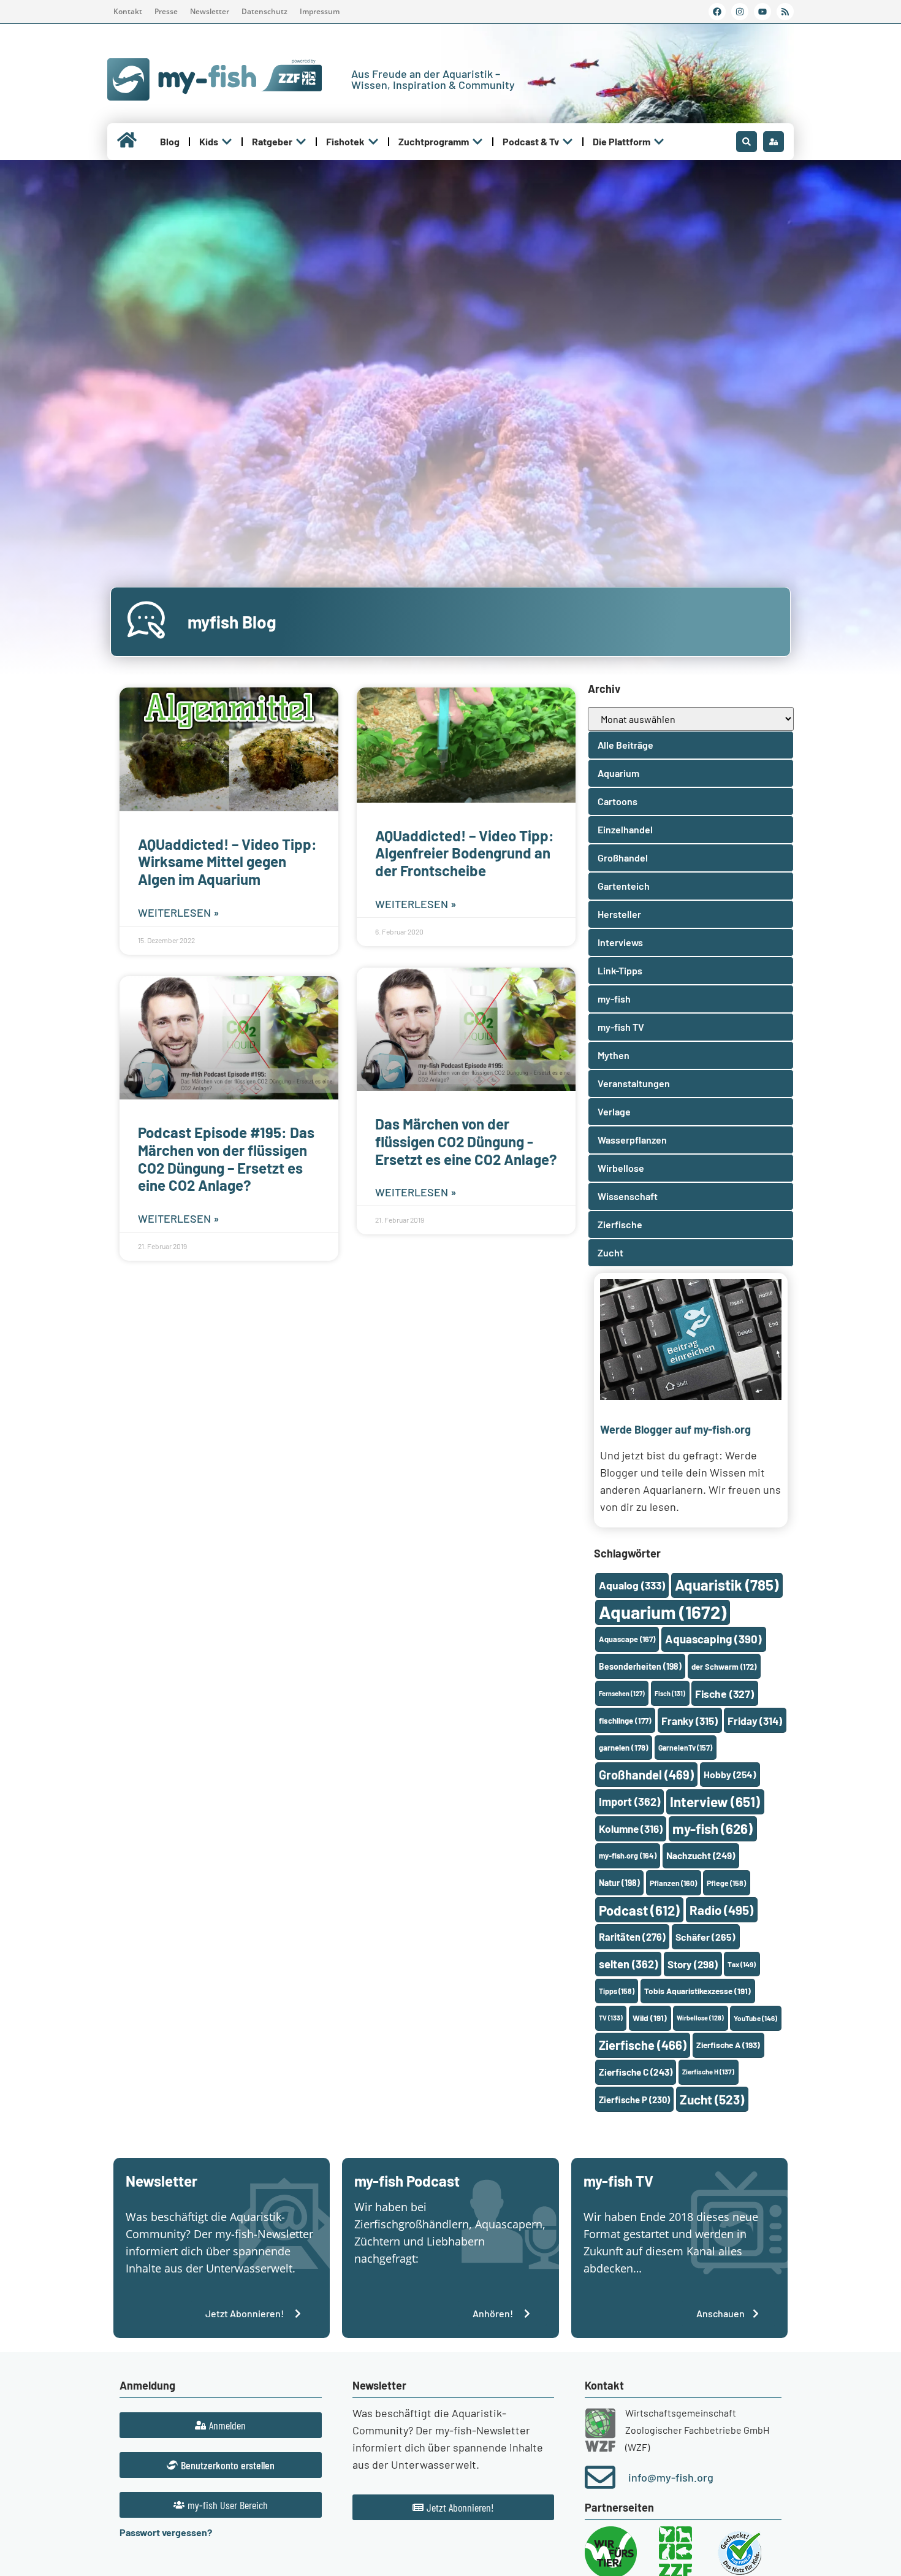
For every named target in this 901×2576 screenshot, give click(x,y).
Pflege (726, 1883)
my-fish (713, 1829)
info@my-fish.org (671, 2477)
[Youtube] (762, 12)
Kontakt (128, 11)
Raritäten (632, 1937)
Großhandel (646, 1775)
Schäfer (705, 1937)
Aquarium (663, 1612)
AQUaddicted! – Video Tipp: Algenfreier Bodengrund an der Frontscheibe (465, 853)
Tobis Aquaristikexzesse (698, 1991)
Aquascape (627, 1639)
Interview (715, 1802)
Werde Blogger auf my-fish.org (675, 1429)
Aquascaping (713, 1639)
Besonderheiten (640, 1666)
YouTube (755, 2018)
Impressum (320, 11)
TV (611, 2018)
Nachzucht (701, 1855)
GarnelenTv (685, 1748)
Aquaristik (727, 1585)
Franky (690, 1721)
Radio (721, 1910)
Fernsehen (622, 1693)
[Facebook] (717, 12)
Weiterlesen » (179, 912)
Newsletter (210, 11)
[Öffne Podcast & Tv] (568, 142)
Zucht (712, 2099)
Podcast (639, 1910)
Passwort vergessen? (166, 2532)
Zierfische (643, 2045)
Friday (755, 1721)
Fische (724, 1694)
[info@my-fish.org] (600, 2477)
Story (693, 1964)
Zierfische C (636, 2072)
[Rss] (785, 12)
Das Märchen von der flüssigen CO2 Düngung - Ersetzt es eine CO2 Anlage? (466, 1141)
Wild (650, 2018)
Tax (742, 1964)
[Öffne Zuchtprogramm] (477, 142)
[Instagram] (740, 12)
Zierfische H (708, 2072)
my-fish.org (628, 1856)
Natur (619, 1883)
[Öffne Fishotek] (373, 142)
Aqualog (632, 1585)
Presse (166, 11)
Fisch (670, 1693)
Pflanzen (673, 1883)
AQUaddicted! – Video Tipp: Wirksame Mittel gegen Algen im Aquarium (227, 862)
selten (628, 1964)
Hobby (730, 1774)
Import (629, 1802)
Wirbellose (700, 2018)
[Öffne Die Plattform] (659, 142)
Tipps (617, 1991)
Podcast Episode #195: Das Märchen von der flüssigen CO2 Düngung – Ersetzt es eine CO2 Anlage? (226, 1159)
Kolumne (631, 1829)
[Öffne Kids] (227, 142)
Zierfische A (728, 2045)
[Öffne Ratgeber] (301, 142)
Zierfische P (634, 2100)
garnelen (624, 1748)
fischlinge (625, 1721)
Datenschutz (264, 11)
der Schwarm (724, 1667)
